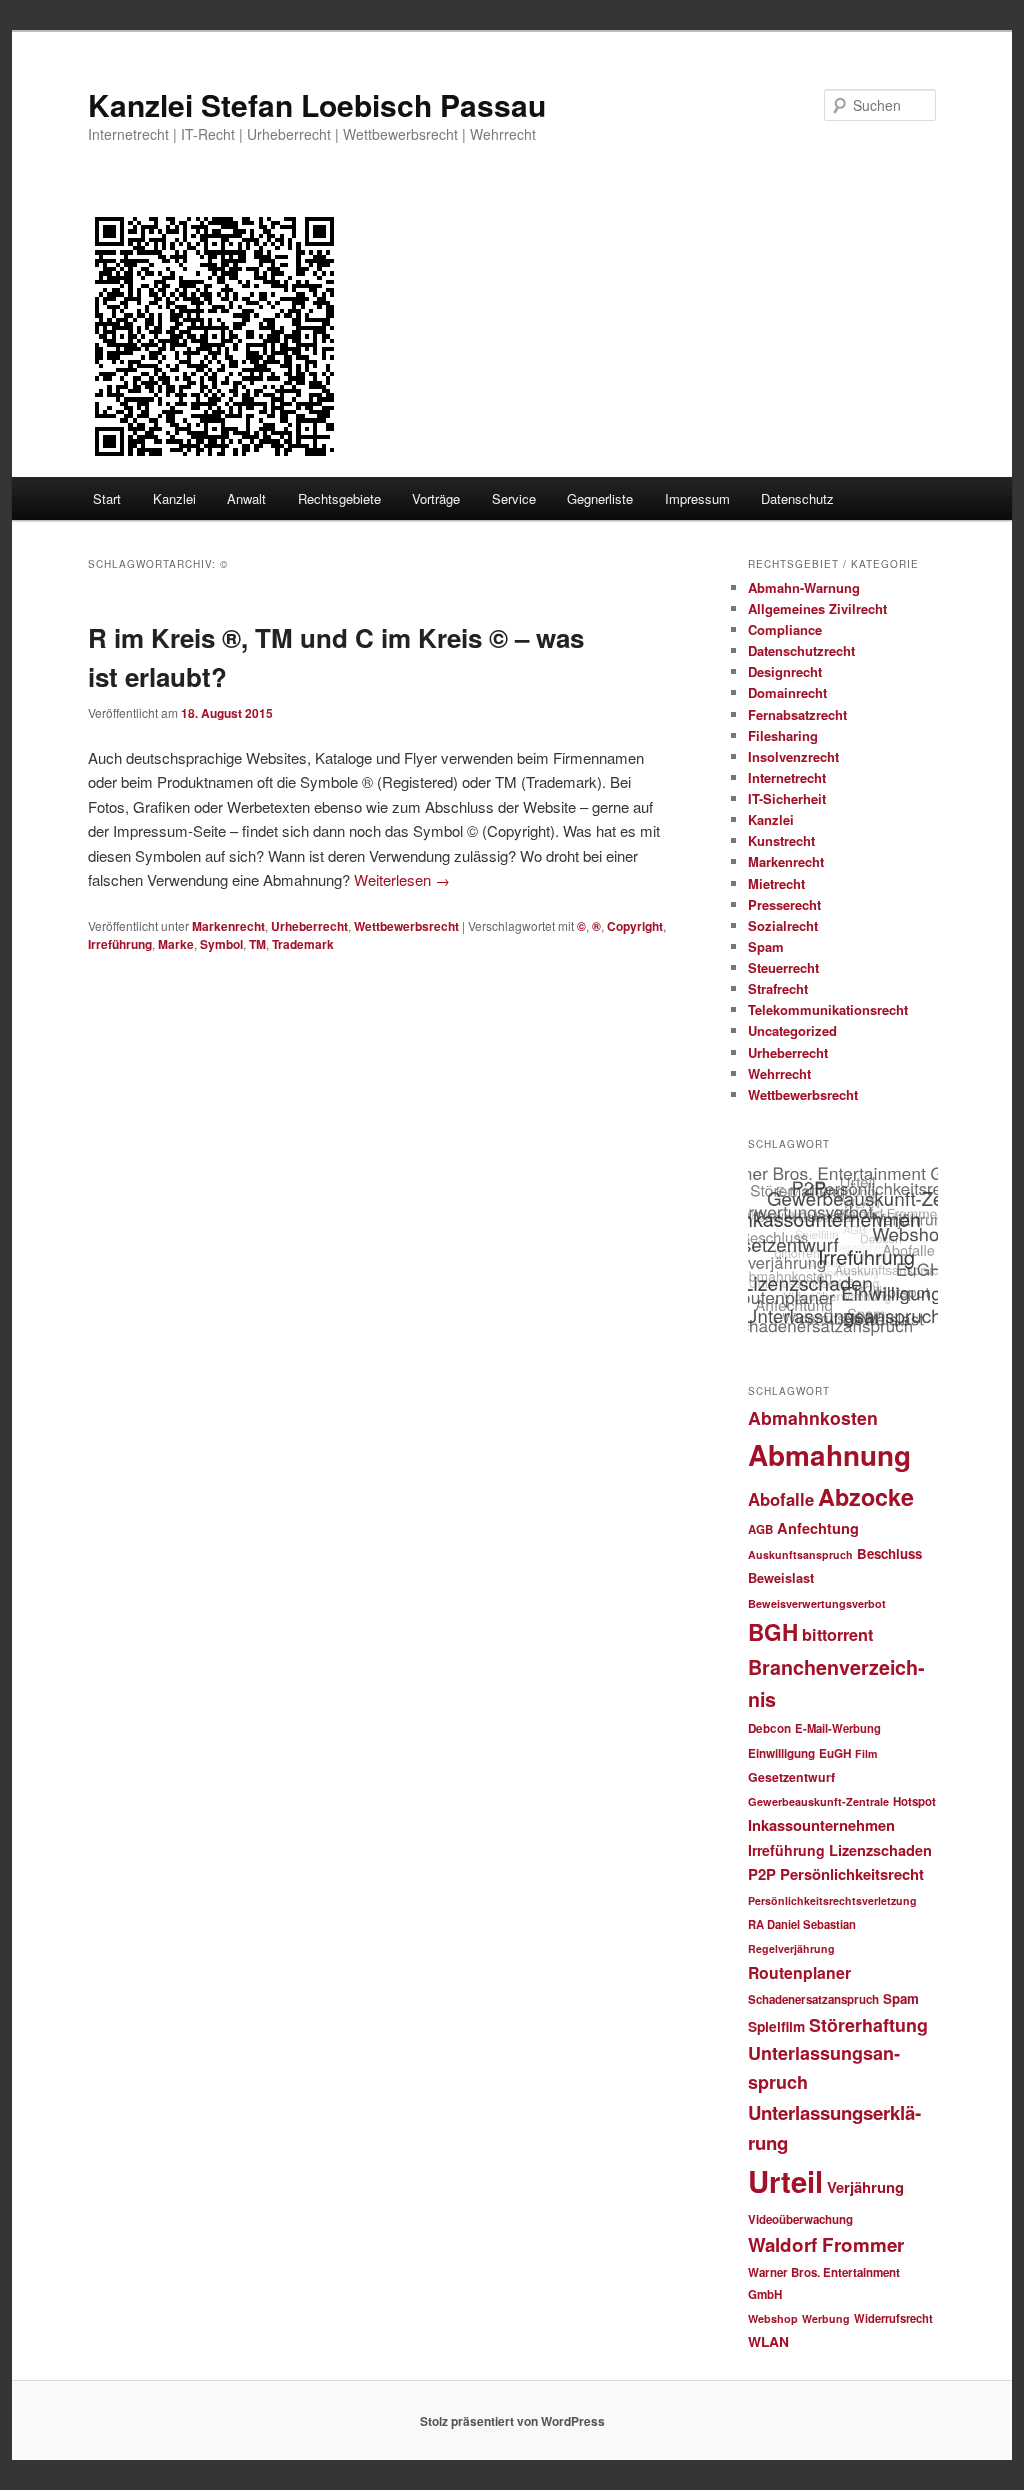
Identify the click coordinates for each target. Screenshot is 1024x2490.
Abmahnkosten (813, 1417)
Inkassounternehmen (821, 1825)
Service (514, 498)
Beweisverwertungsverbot (817, 1603)
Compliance (785, 629)
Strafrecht (778, 988)
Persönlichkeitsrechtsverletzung (832, 1900)
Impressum (697, 498)
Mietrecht (776, 883)
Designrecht (785, 671)
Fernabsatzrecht (797, 714)
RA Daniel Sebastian (802, 1924)
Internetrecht (787, 777)
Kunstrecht (781, 840)
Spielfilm (776, 2026)
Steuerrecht (783, 967)
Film (866, 1753)
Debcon (769, 1728)
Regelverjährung (791, 1948)
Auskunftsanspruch (800, 1554)
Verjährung (865, 2187)
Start (107, 498)
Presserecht (784, 904)
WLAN (768, 2341)
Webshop (773, 2318)
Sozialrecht (783, 925)
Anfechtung (818, 1528)
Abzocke (866, 1496)
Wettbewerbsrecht (406, 926)
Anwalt (246, 498)
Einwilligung (781, 1753)
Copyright (635, 926)
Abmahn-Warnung (804, 587)
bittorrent (837, 1634)
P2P (762, 1874)
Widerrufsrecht (893, 2318)
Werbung (826, 2318)
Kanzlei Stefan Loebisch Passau (317, 104)
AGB (760, 1529)
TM (257, 944)
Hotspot (914, 1801)
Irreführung (120, 944)
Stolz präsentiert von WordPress (512, 2421)
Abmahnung (829, 1455)
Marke (176, 944)
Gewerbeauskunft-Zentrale (818, 1801)
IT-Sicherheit (787, 798)
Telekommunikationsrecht (828, 1009)
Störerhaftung (868, 2024)
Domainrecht (787, 692)
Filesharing (783, 735)
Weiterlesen (402, 879)
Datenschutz (797, 498)
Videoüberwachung (800, 2219)
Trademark (303, 944)
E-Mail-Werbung (838, 1728)
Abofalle (781, 1499)
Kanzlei (174, 498)
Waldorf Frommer (826, 2244)
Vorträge (436, 498)
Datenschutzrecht (801, 650)
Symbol (221, 944)
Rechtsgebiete (339, 498)
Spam (766, 946)
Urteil (785, 2181)
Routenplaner (799, 1972)
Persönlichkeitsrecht (852, 1874)
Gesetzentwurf (791, 1777)
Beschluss (889, 1553)
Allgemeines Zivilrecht (817, 608)
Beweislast (781, 1578)
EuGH (835, 1753)
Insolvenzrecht (793, 756)
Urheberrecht (309, 926)
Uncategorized (792, 1030)
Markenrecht (228, 926)
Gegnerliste (600, 498)
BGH (773, 1632)
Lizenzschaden (880, 1850)
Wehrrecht (779, 1073)
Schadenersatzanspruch (813, 1999)
